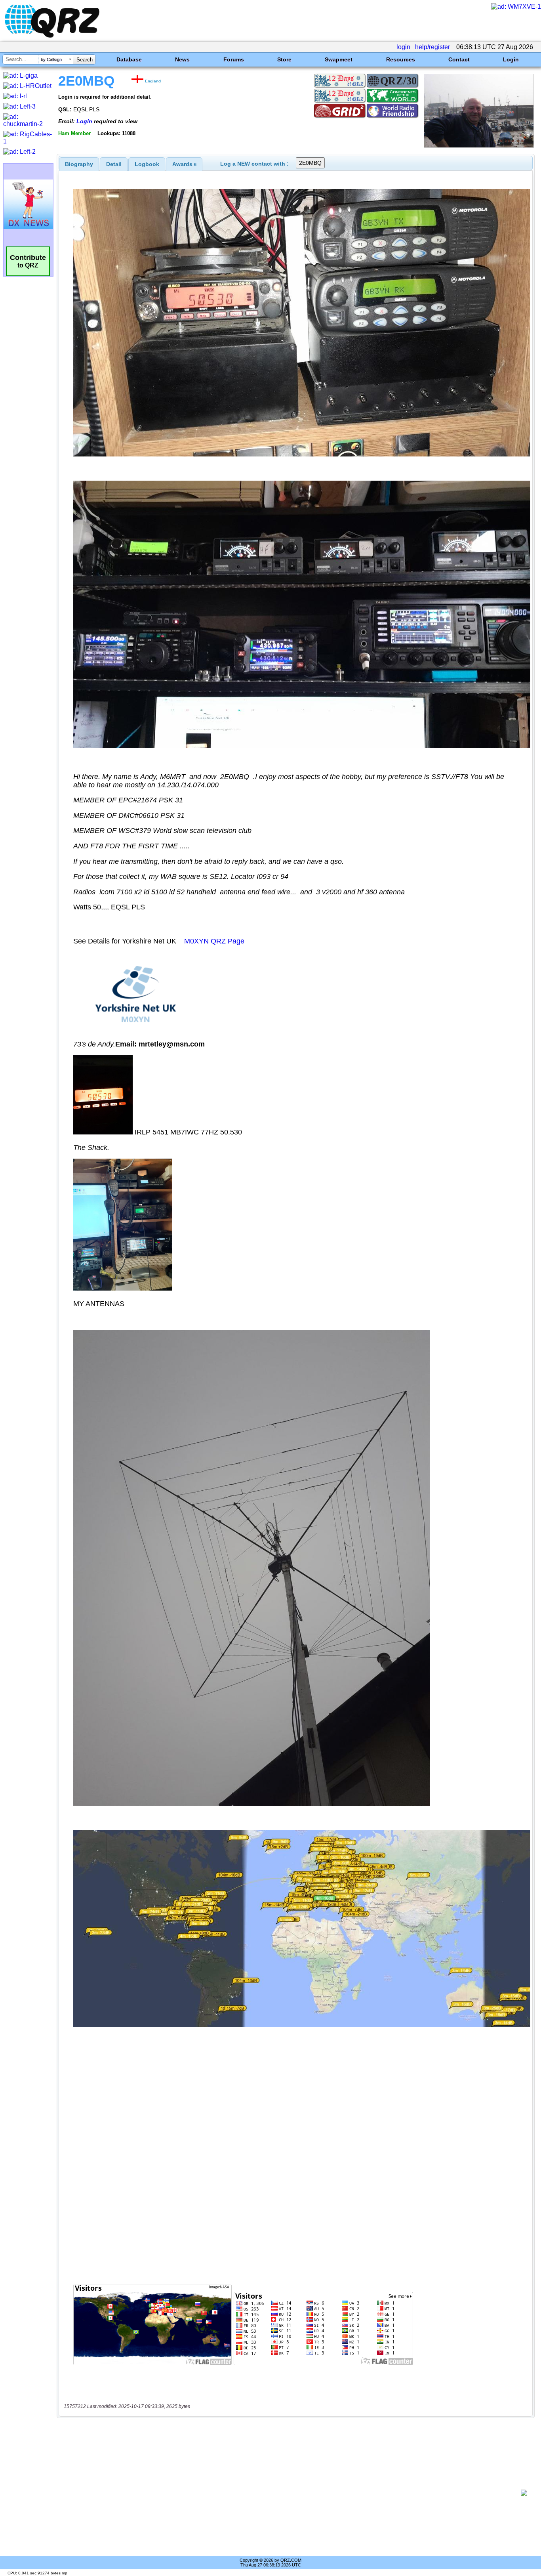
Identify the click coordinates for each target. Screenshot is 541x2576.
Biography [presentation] (79, 164)
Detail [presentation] (114, 164)
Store (284, 59)
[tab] (79, 164)
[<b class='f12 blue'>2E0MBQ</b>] (479, 146)
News (182, 59)
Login (511, 59)
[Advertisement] (291, 2493)
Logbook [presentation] (147, 164)
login (403, 47)
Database (129, 59)
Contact (459, 59)
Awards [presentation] (184, 164)
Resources (401, 59)
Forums (234, 59)
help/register (432, 47)
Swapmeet (339, 59)
